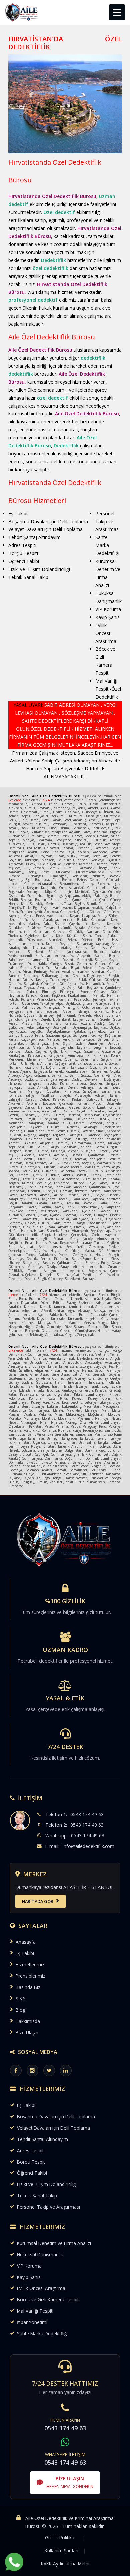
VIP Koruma (29, 2266)
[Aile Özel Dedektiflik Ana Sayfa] (22, 12)
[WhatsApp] (14, 2562)
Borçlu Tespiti (31, 2162)
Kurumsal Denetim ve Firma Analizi (54, 2243)
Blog (20, 2010)
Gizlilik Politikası (61, 2538)
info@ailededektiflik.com (88, 1846)
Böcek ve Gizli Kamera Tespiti (48, 2300)
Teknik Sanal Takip (37, 2196)
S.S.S (21, 1998)
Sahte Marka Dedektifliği (42, 2334)
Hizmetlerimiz (30, 1965)
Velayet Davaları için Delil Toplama (53, 2128)
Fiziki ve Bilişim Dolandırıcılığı (47, 2184)
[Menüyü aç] (117, 12)
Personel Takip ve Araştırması (48, 2207)
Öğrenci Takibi (32, 2173)
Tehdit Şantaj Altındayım (42, 2139)
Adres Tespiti (31, 2150)
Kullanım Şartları (61, 2551)
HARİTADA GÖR (38, 1901)
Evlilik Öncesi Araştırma (41, 2288)
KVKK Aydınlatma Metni (65, 2564)
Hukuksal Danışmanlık (40, 2254)
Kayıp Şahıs (29, 2277)
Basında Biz (28, 1987)
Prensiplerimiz (30, 1976)
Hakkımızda (28, 2021)
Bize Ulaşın (27, 2032)
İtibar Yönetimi (32, 2322)
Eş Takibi (25, 1953)
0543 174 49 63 (87, 1814)
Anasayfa (26, 1942)
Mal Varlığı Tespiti (35, 2311)
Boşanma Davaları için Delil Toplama (56, 2116)
